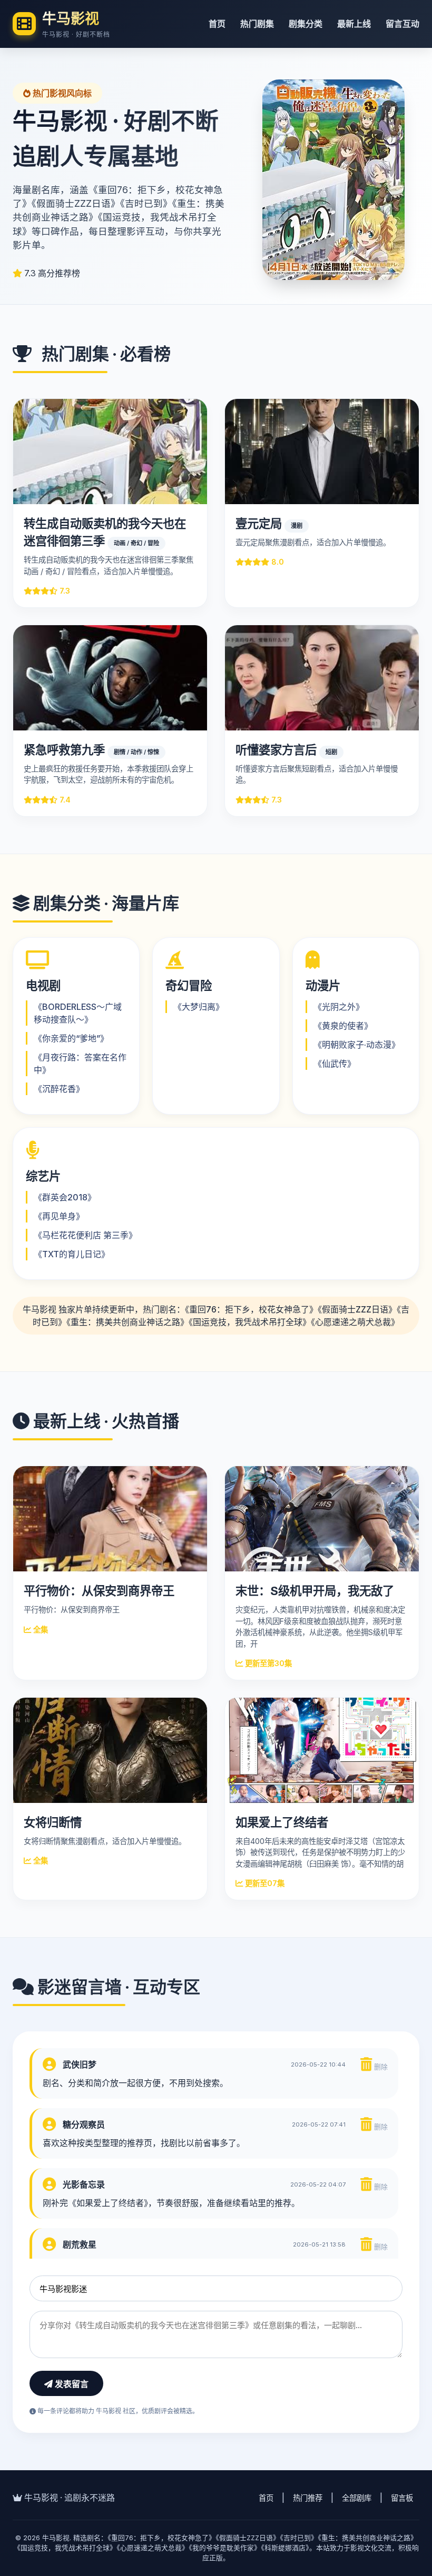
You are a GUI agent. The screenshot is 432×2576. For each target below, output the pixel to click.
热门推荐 (308, 2498)
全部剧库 (357, 2498)
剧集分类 (306, 24)
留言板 (402, 2498)
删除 (380, 2067)
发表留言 (71, 2384)
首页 (217, 24)
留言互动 (402, 24)
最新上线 (354, 24)
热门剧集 (257, 24)
